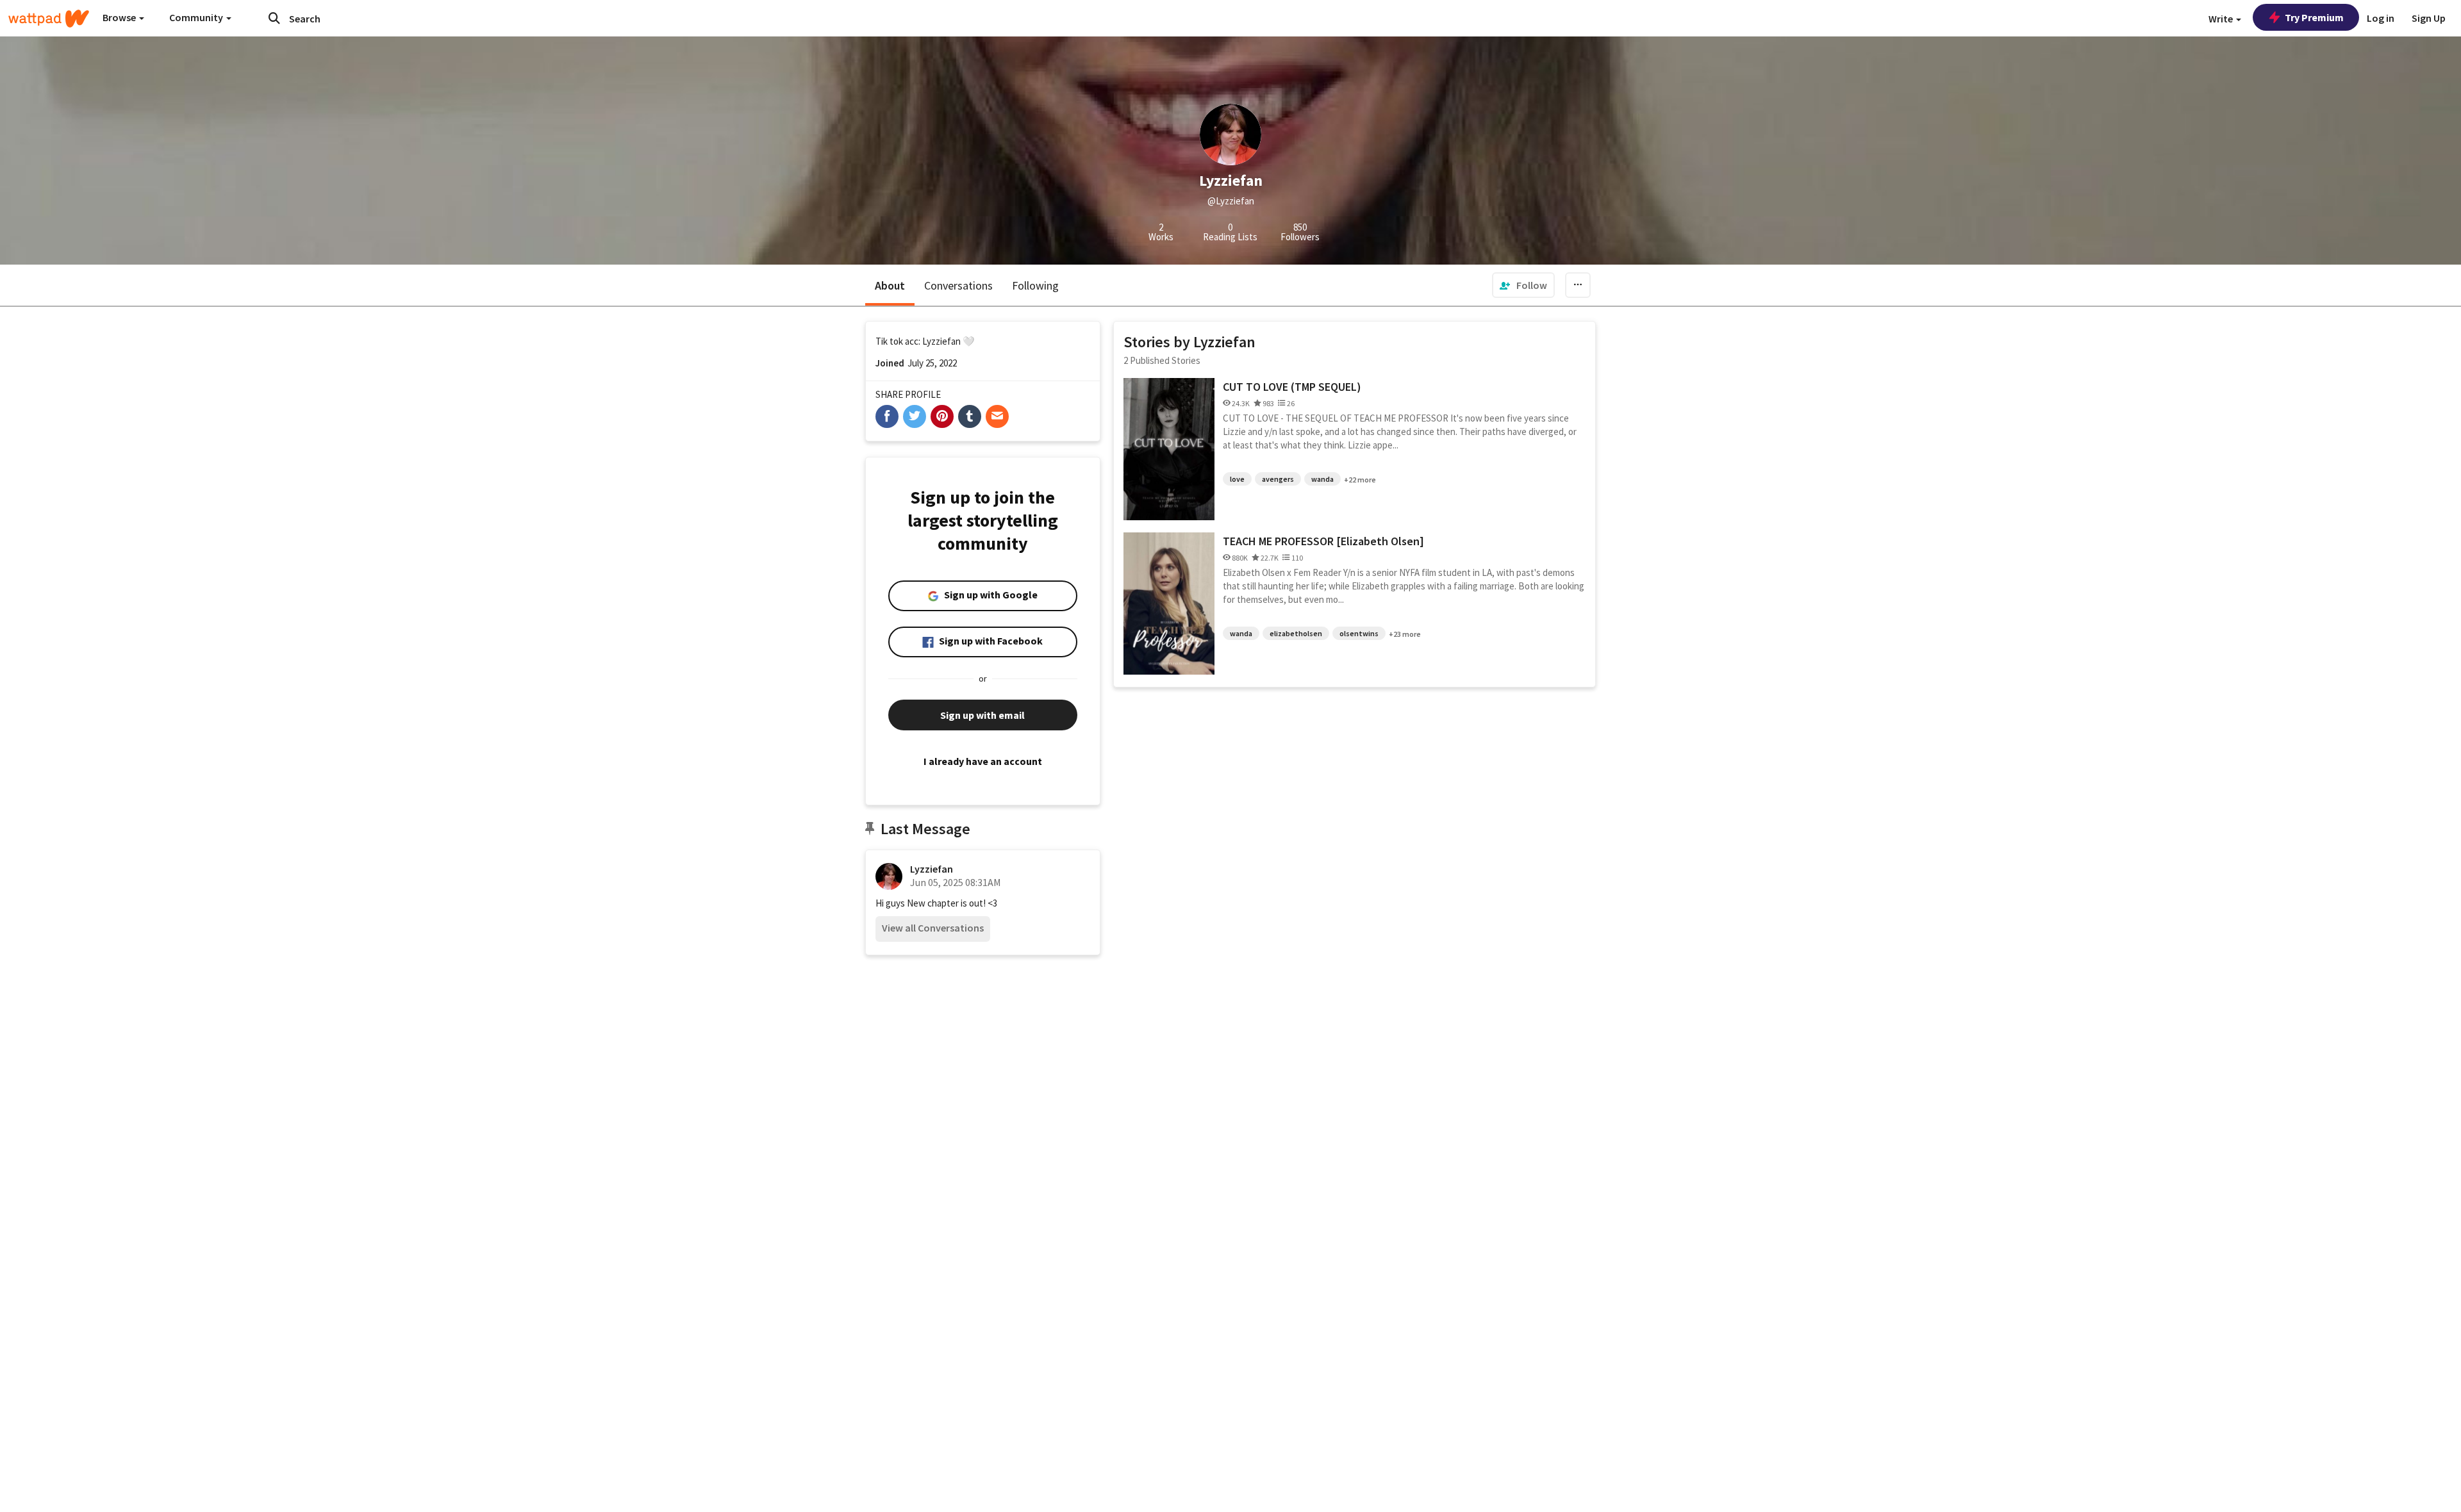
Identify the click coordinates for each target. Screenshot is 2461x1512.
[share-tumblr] (970, 416)
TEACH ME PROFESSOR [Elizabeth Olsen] (1323, 541)
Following (1035, 285)
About (890, 285)
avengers (1278, 479)
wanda (1322, 479)
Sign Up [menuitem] (2429, 18)
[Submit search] (274, 18)
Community (197, 17)
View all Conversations (933, 928)
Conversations (958, 285)
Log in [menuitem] (2381, 18)
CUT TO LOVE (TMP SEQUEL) (1292, 387)
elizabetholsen (1296, 633)
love (1237, 479)
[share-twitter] (915, 416)
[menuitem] (1523, 285)
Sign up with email (982, 715)
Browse (120, 17)
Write (2222, 19)
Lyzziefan (932, 869)
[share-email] (997, 416)
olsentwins (1359, 633)
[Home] (49, 19)
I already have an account (983, 761)
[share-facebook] (887, 416)
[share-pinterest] (942, 416)
